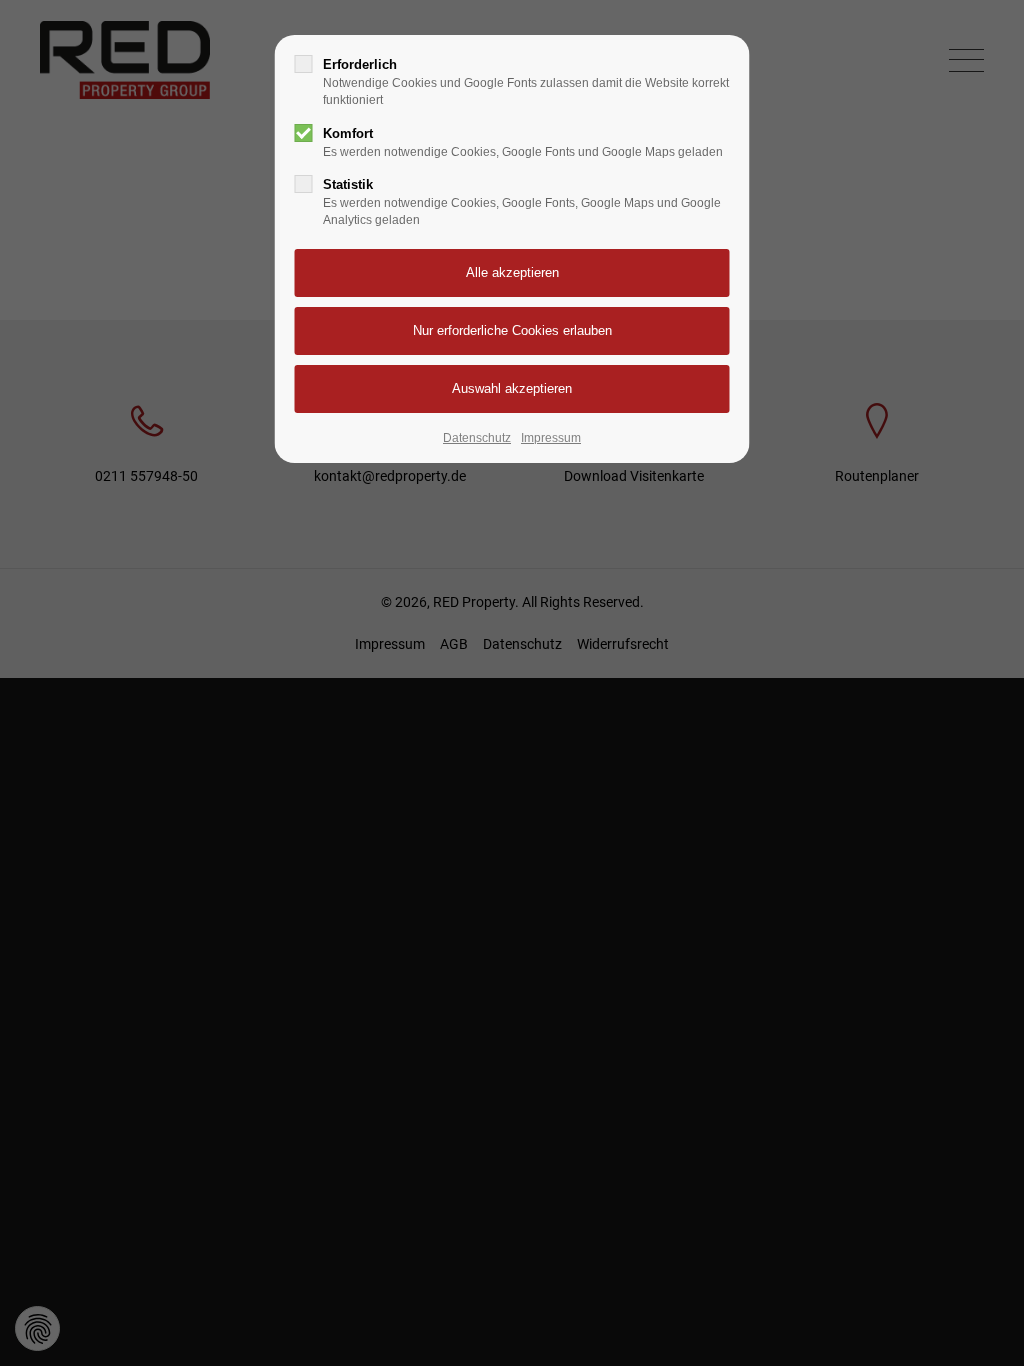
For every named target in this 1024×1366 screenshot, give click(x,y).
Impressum (551, 438)
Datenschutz (477, 438)
